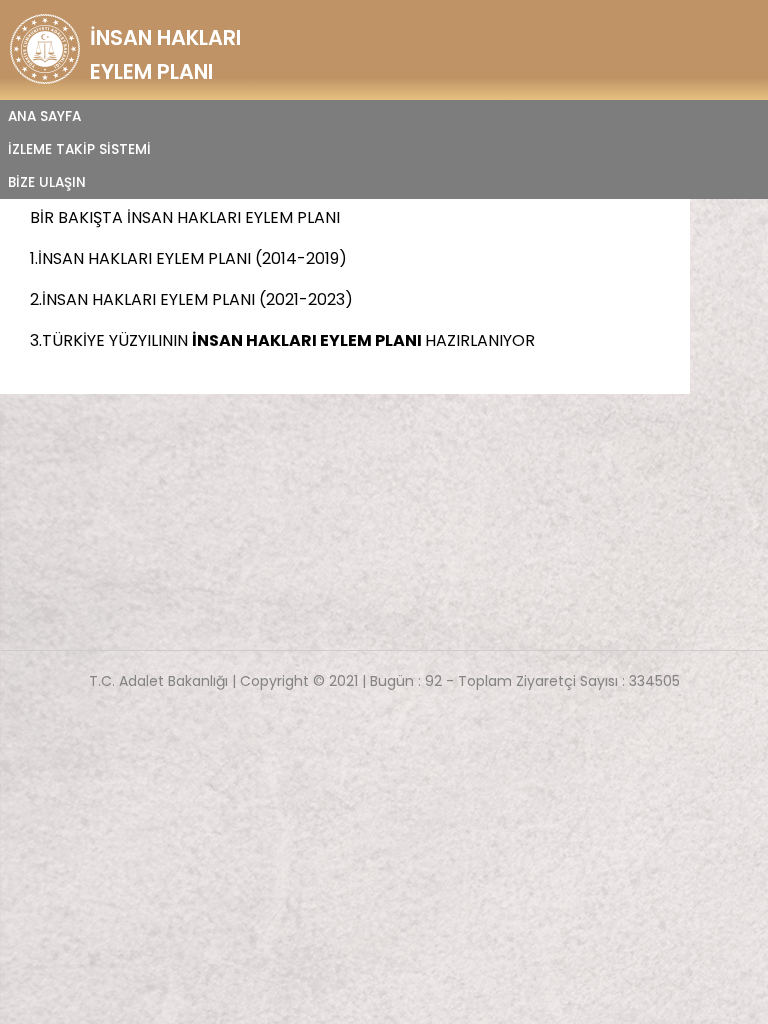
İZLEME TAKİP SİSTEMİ (79, 149)
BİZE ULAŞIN (47, 182)
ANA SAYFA (44, 116)
